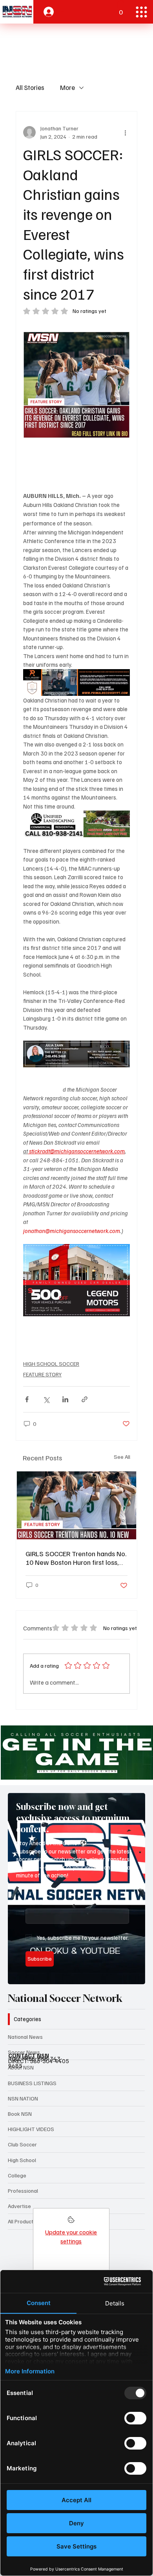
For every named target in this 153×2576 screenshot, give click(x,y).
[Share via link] (85, 1399)
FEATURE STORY (42, 1374)
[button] (121, 9)
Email (34, 1901)
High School (22, 2160)
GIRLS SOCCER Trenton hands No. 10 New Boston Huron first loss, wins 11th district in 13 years (76, 1558)
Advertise (19, 2206)
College (17, 2175)
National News (25, 2037)
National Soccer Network (65, 1998)
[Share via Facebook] (27, 1399)
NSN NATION (23, 2098)
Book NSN (20, 2114)
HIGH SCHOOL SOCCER (51, 1364)
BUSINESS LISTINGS (32, 2083)
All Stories (30, 87)
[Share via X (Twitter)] (46, 1399)
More (67, 87)
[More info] (71, 2222)
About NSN (21, 2067)
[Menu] (141, 12)
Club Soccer (22, 2144)
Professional (23, 2191)
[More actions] (125, 132)
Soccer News (24, 2052)
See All (122, 1457)
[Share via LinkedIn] (65, 1399)
